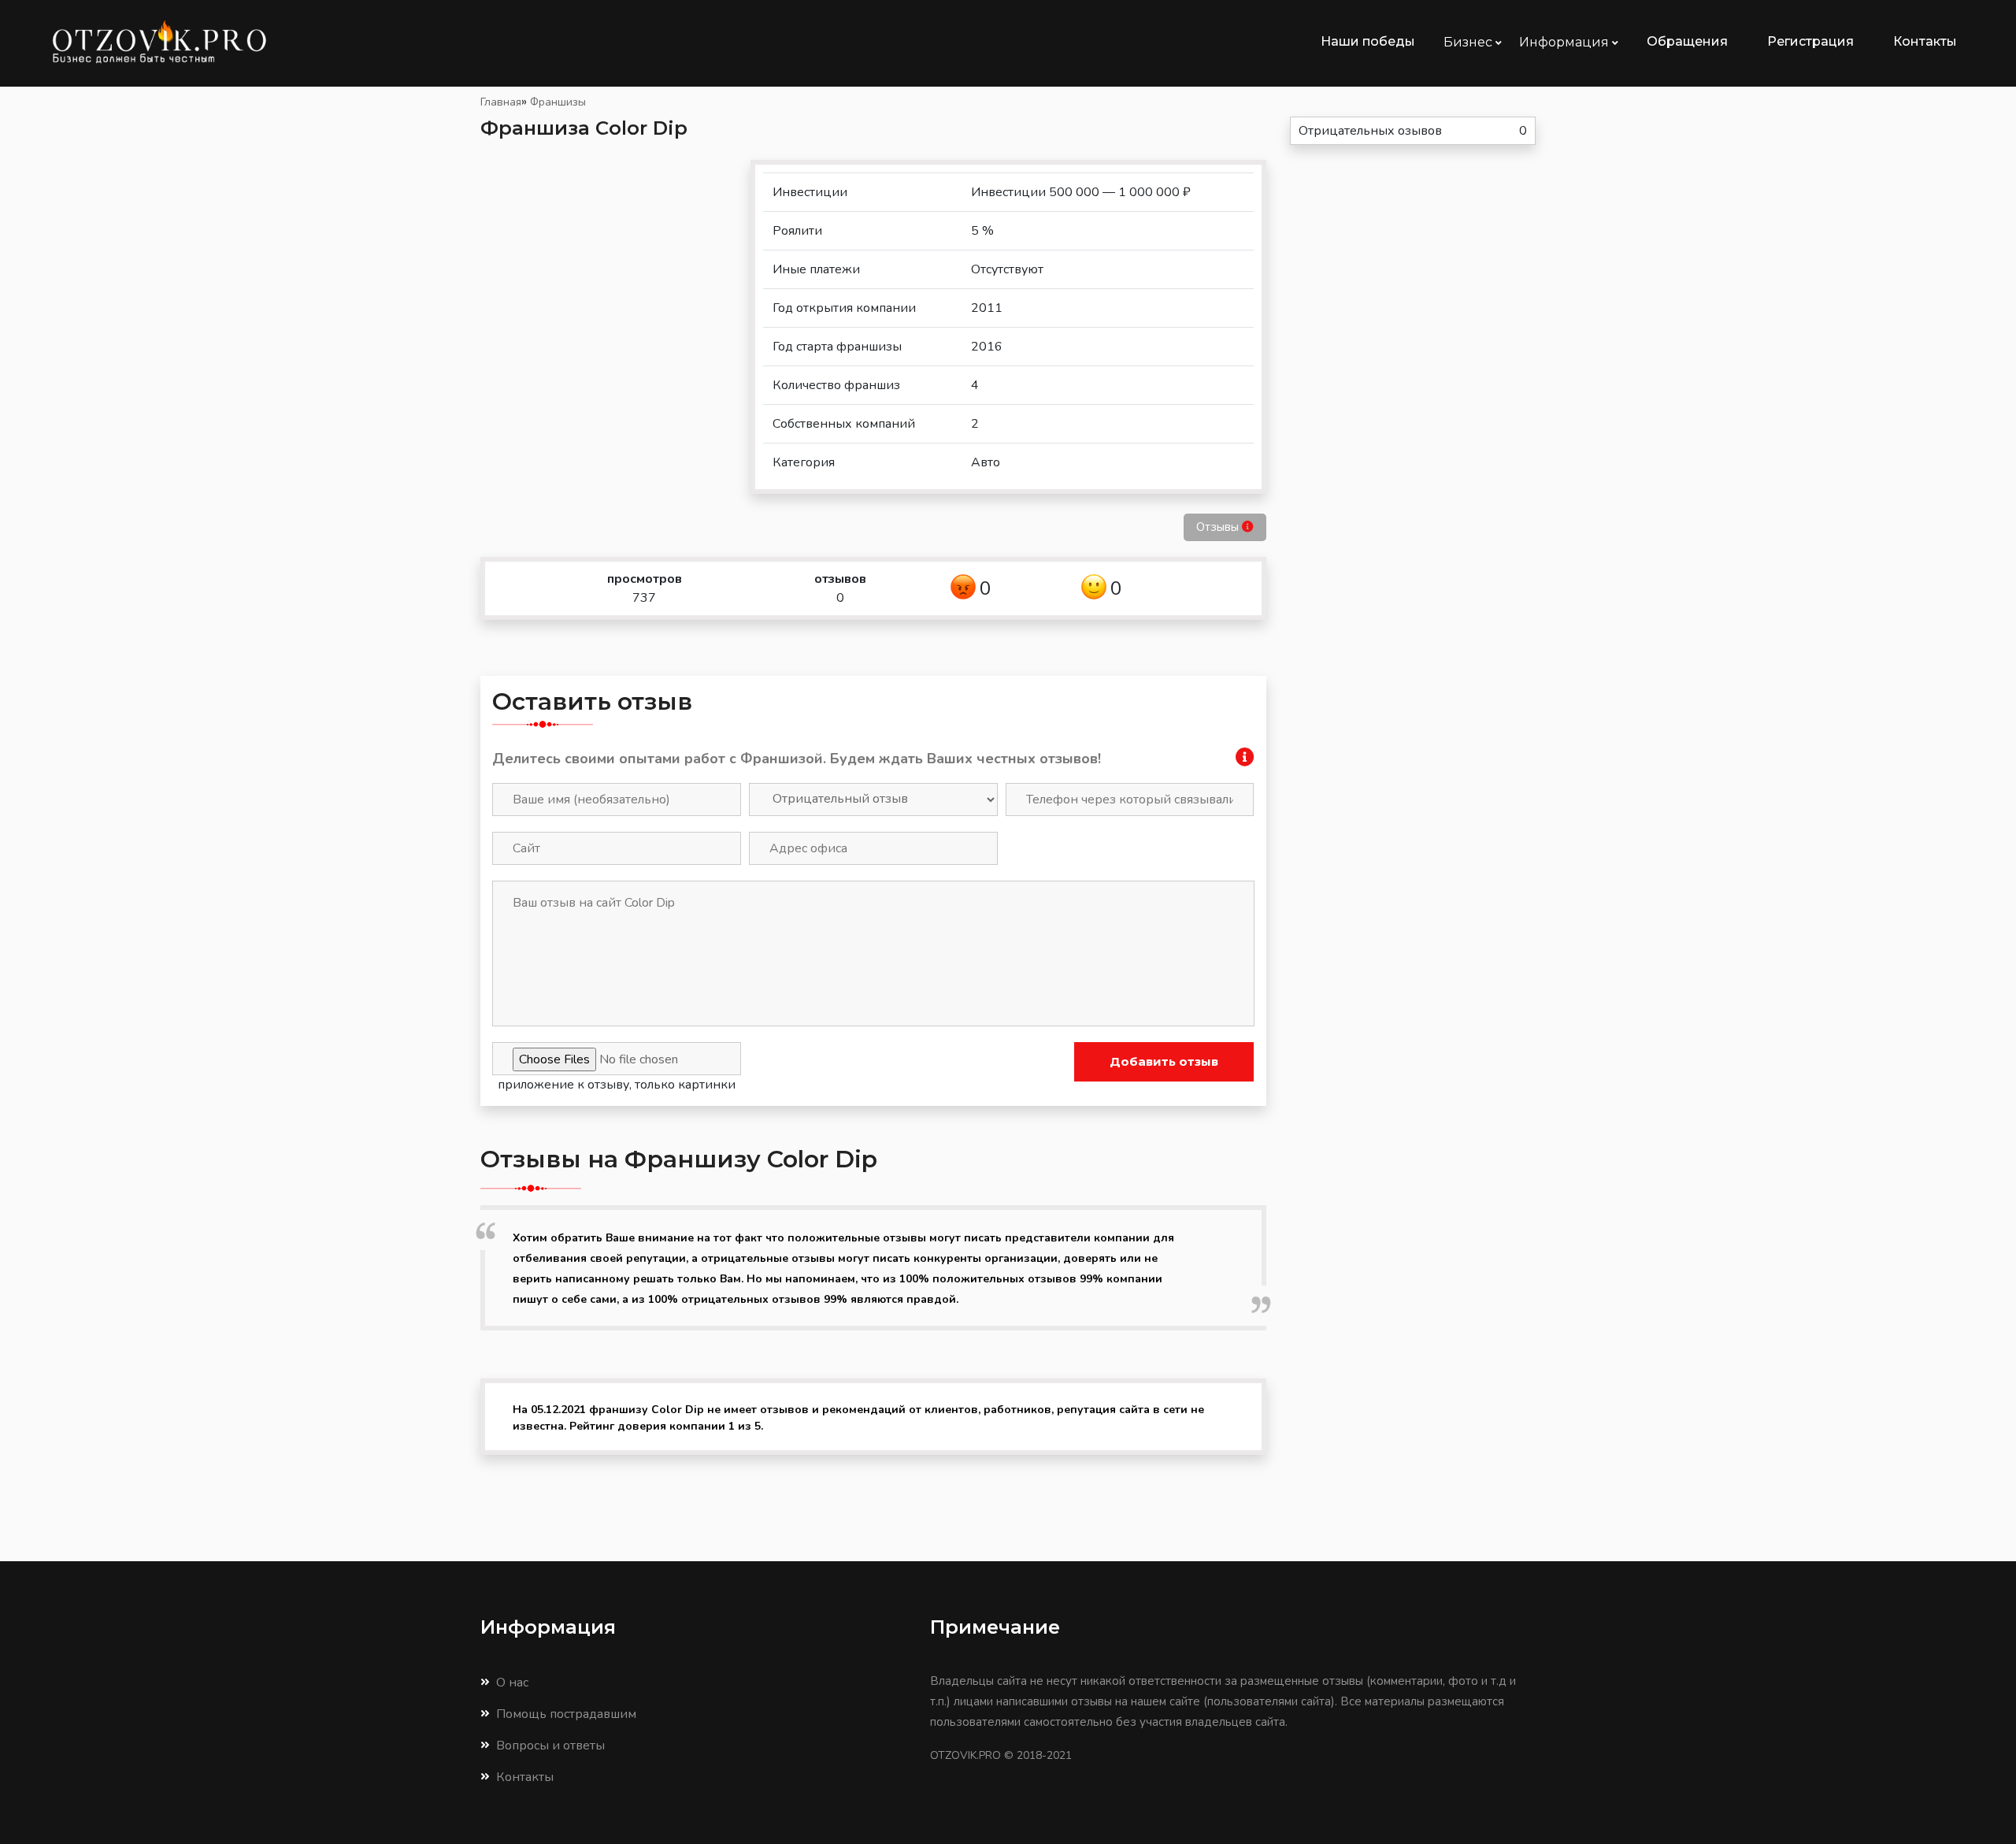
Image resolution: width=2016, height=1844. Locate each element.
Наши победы (1368, 41)
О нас (512, 1683)
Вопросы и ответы (550, 1746)
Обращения (1687, 41)
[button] (1245, 760)
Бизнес (1469, 42)
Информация (1566, 42)
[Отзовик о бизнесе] (187, 42)
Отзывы (1219, 527)
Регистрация (1810, 41)
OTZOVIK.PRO (965, 1755)
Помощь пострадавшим (566, 1714)
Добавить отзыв (1164, 1061)
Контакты (1925, 41)
